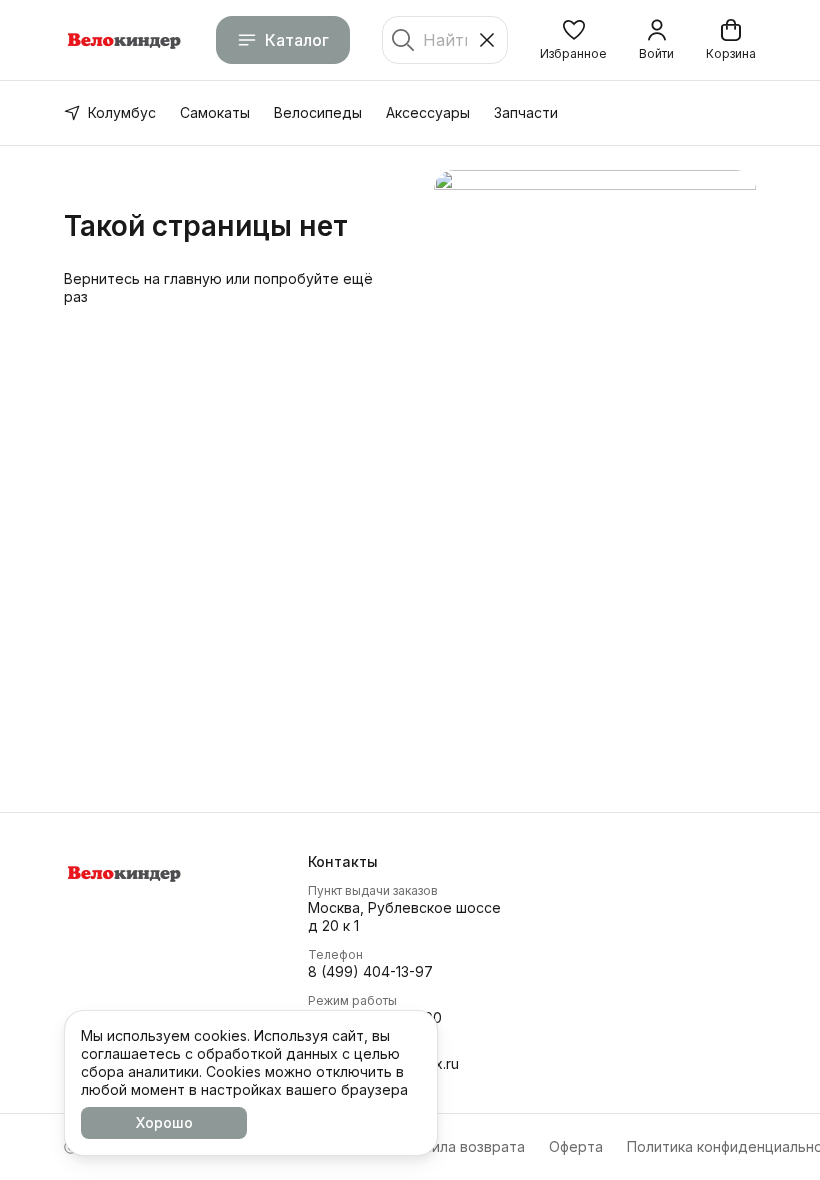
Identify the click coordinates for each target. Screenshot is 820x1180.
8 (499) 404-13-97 (370, 971)
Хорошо (164, 1122)
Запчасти (526, 112)
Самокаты (215, 112)
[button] (573, 40)
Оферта (576, 1146)
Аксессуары (428, 112)
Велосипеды (318, 112)
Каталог (297, 40)
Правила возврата (461, 1146)
